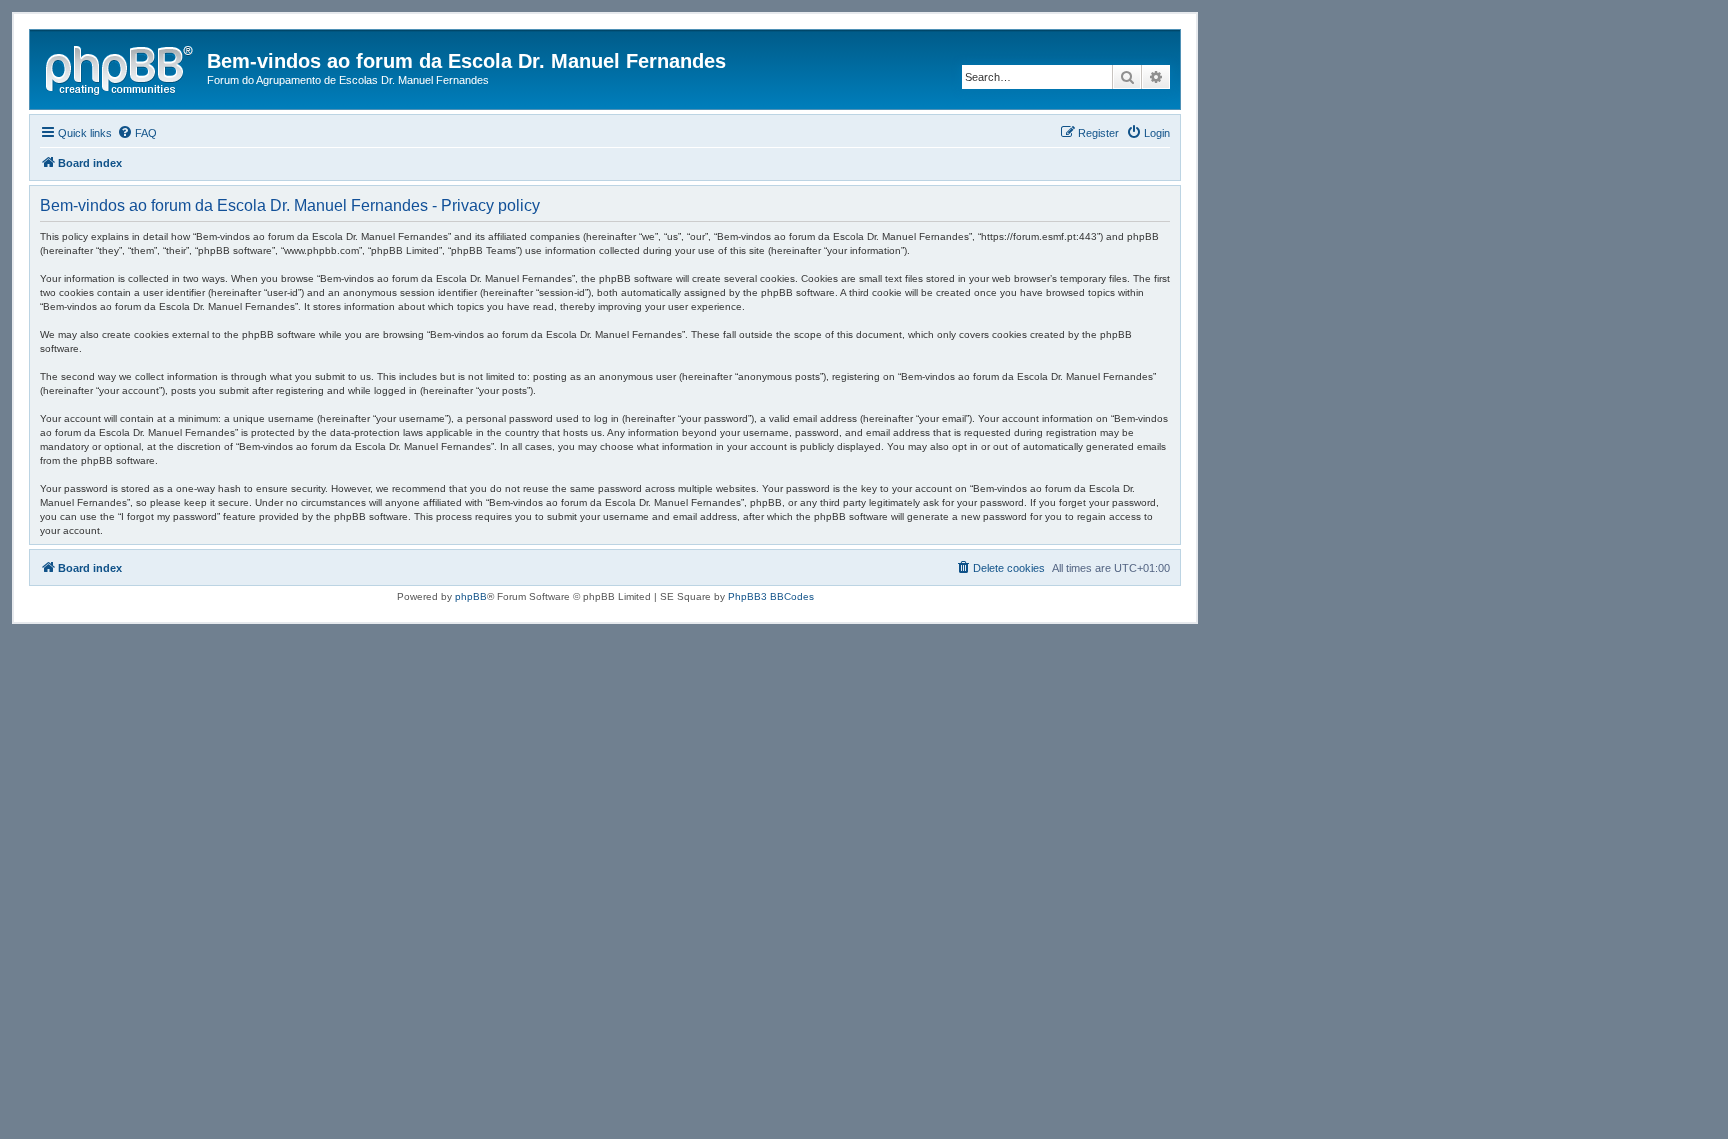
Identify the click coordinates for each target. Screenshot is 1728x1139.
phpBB (471, 596)
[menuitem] (137, 133)
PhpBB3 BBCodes (771, 596)
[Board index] (121, 67)
